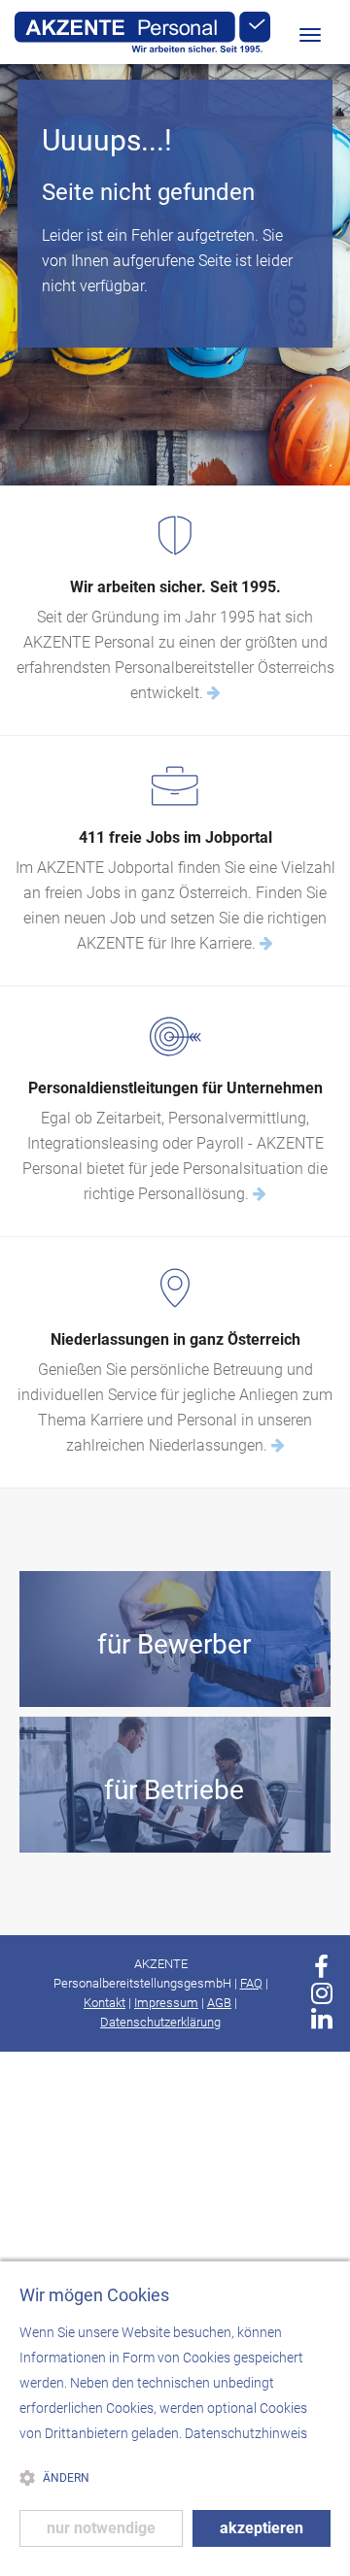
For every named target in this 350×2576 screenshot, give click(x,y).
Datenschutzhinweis (246, 2433)
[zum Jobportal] (266, 943)
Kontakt (105, 2003)
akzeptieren (262, 2528)
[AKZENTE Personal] (142, 33)
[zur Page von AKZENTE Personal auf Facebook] (321, 1967)
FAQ (251, 1983)
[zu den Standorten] (278, 1445)
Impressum (166, 2003)
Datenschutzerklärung (160, 2022)
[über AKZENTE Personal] (214, 693)
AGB (219, 2003)
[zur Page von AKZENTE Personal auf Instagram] (322, 1993)
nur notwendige (101, 2528)
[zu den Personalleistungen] (260, 1194)
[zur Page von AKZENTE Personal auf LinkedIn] (322, 2019)
